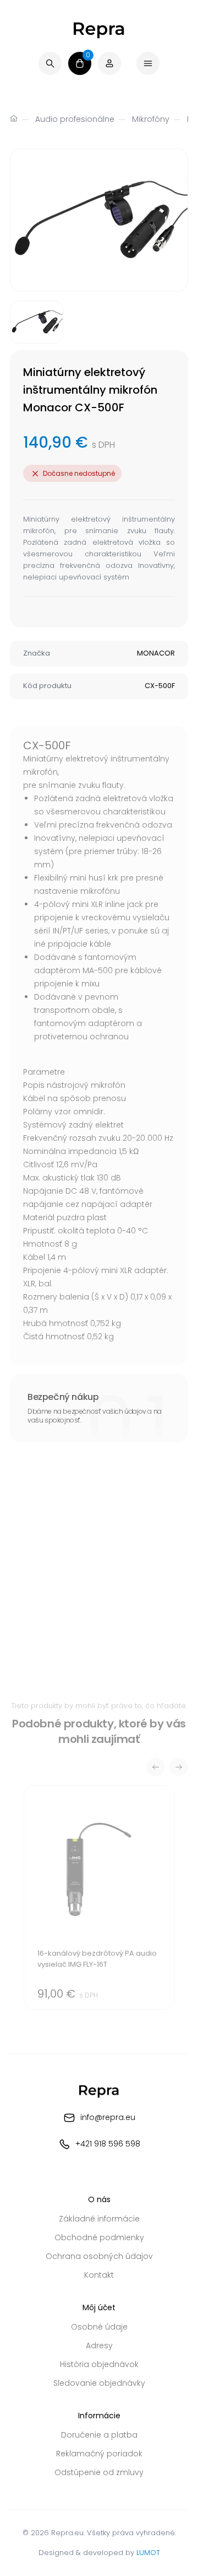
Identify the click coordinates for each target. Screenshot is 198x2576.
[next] (179, 1767)
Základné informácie (99, 2219)
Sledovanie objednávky (99, 2383)
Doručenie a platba (99, 2435)
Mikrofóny (151, 119)
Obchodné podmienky (99, 2237)
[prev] (156, 1767)
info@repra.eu (108, 2117)
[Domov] (14, 120)
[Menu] (148, 63)
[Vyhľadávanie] (50, 63)
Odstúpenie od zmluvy (99, 2472)
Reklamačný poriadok (99, 2454)
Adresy (99, 2346)
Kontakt (99, 2275)
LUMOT (148, 2553)
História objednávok (99, 2364)
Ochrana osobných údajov (99, 2256)
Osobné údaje (99, 2327)
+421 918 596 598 (108, 2144)
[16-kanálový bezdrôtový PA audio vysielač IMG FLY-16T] (99, 1898)
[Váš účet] (109, 63)
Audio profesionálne (75, 119)
